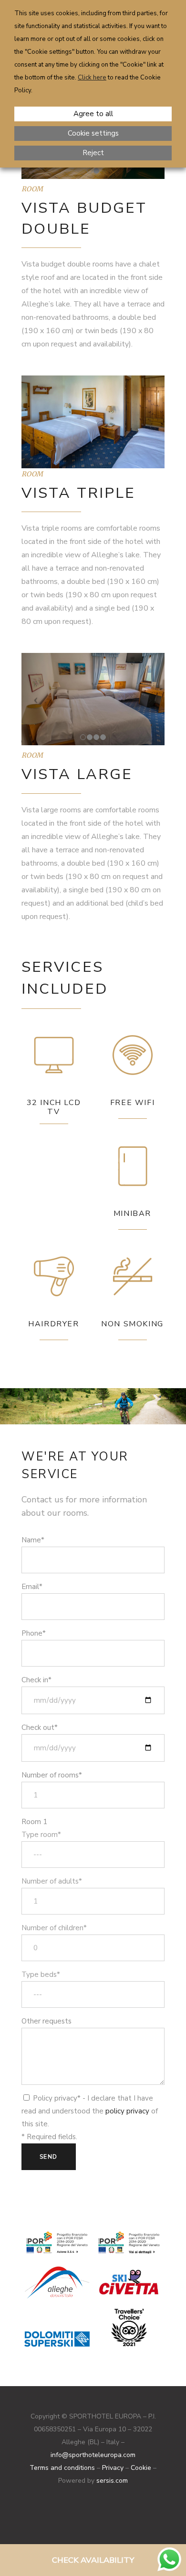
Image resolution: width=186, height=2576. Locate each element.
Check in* (36, 1680)
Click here (92, 78)
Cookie (141, 2468)
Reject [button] (93, 153)
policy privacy (127, 2111)
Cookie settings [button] (93, 133)
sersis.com (112, 2481)
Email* (32, 1587)
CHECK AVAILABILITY (93, 2560)
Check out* (40, 1727)
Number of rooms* (52, 1775)
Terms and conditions (62, 2468)
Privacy (113, 2468)
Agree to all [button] (93, 114)
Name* (33, 1540)
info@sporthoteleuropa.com (93, 2455)
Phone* (34, 1633)
